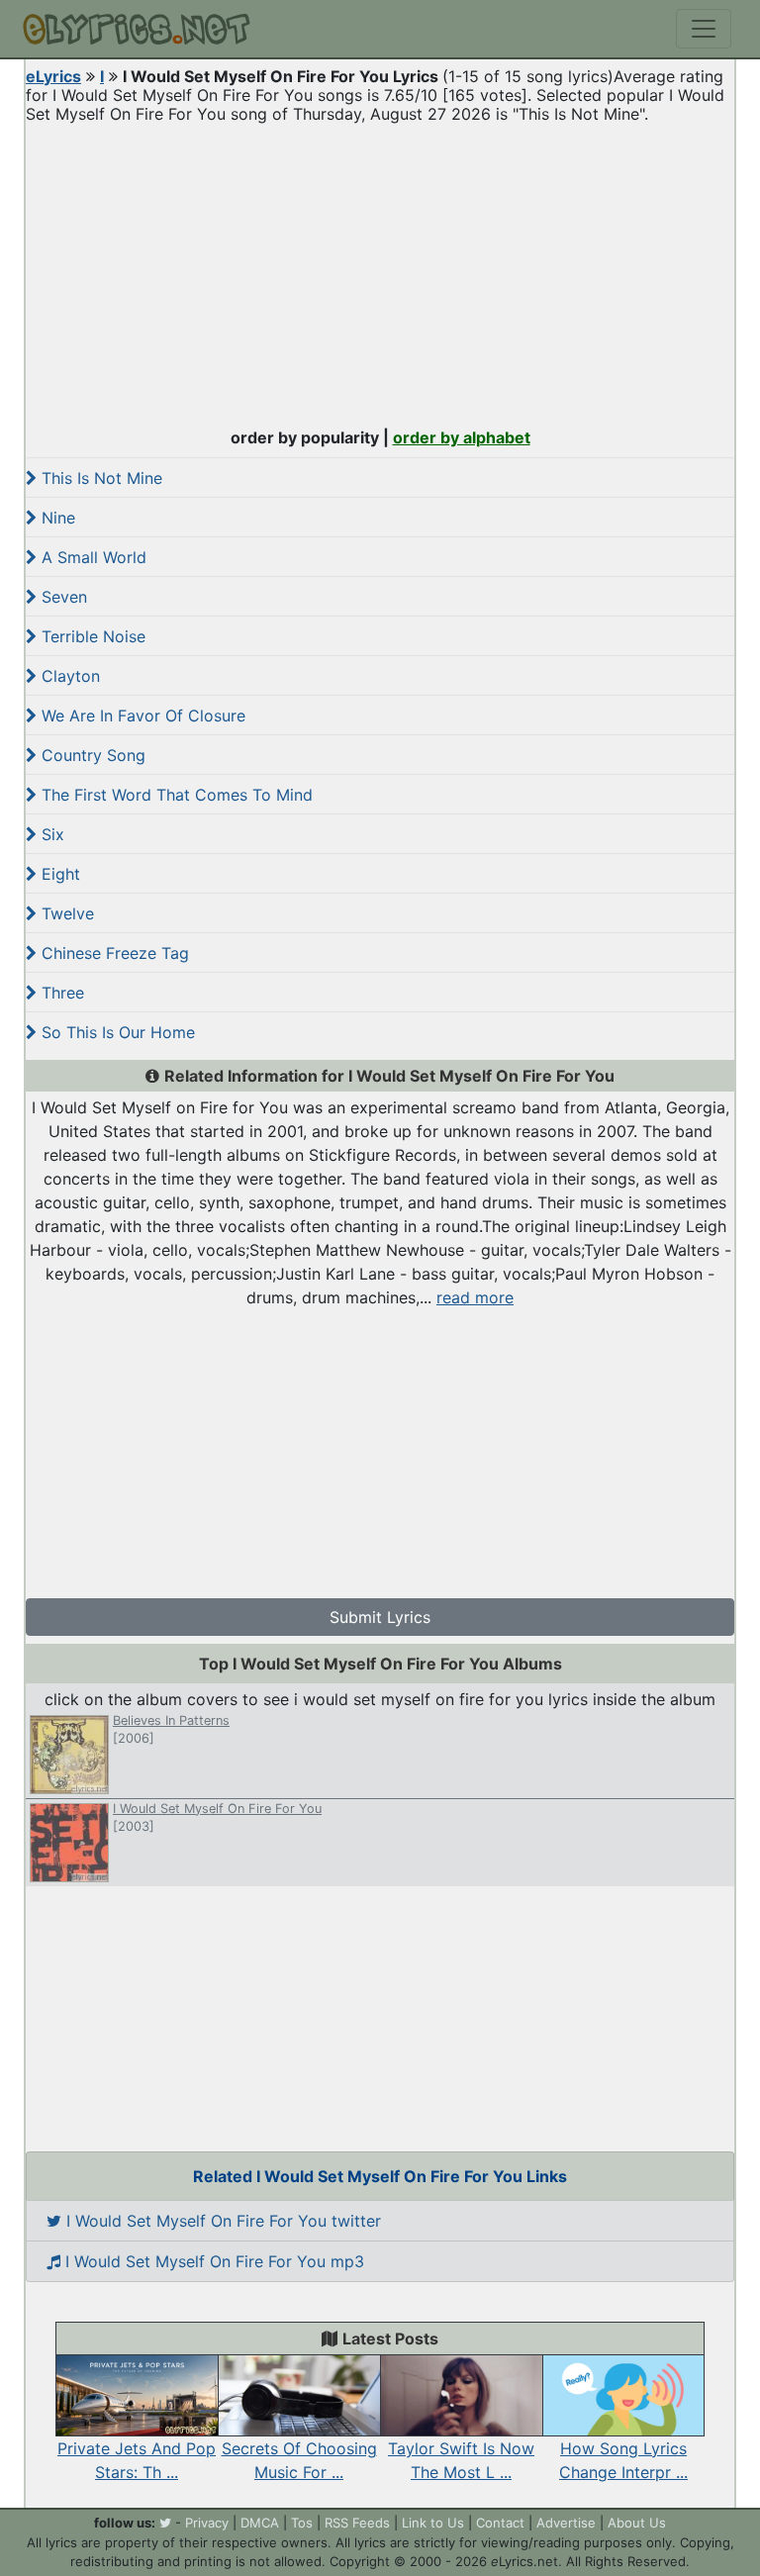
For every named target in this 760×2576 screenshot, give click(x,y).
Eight (58, 874)
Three (60, 993)
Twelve (65, 913)
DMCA (260, 2523)
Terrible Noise (91, 636)
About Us (637, 2523)
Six (50, 834)
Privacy (207, 2523)
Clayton (68, 676)
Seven (62, 597)
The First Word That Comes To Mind (175, 795)
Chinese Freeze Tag (113, 953)
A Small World (92, 557)
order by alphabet (462, 437)
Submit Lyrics (380, 1617)
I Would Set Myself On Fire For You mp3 (212, 2261)
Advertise (566, 2523)
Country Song (91, 755)
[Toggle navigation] (704, 29)
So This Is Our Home (116, 1032)
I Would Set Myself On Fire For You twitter (221, 2221)
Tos (302, 2523)
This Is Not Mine (99, 478)
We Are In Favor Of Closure (141, 716)
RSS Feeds (357, 2523)
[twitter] (165, 2523)
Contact (500, 2523)
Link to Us (433, 2523)
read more (475, 1297)
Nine (56, 518)
